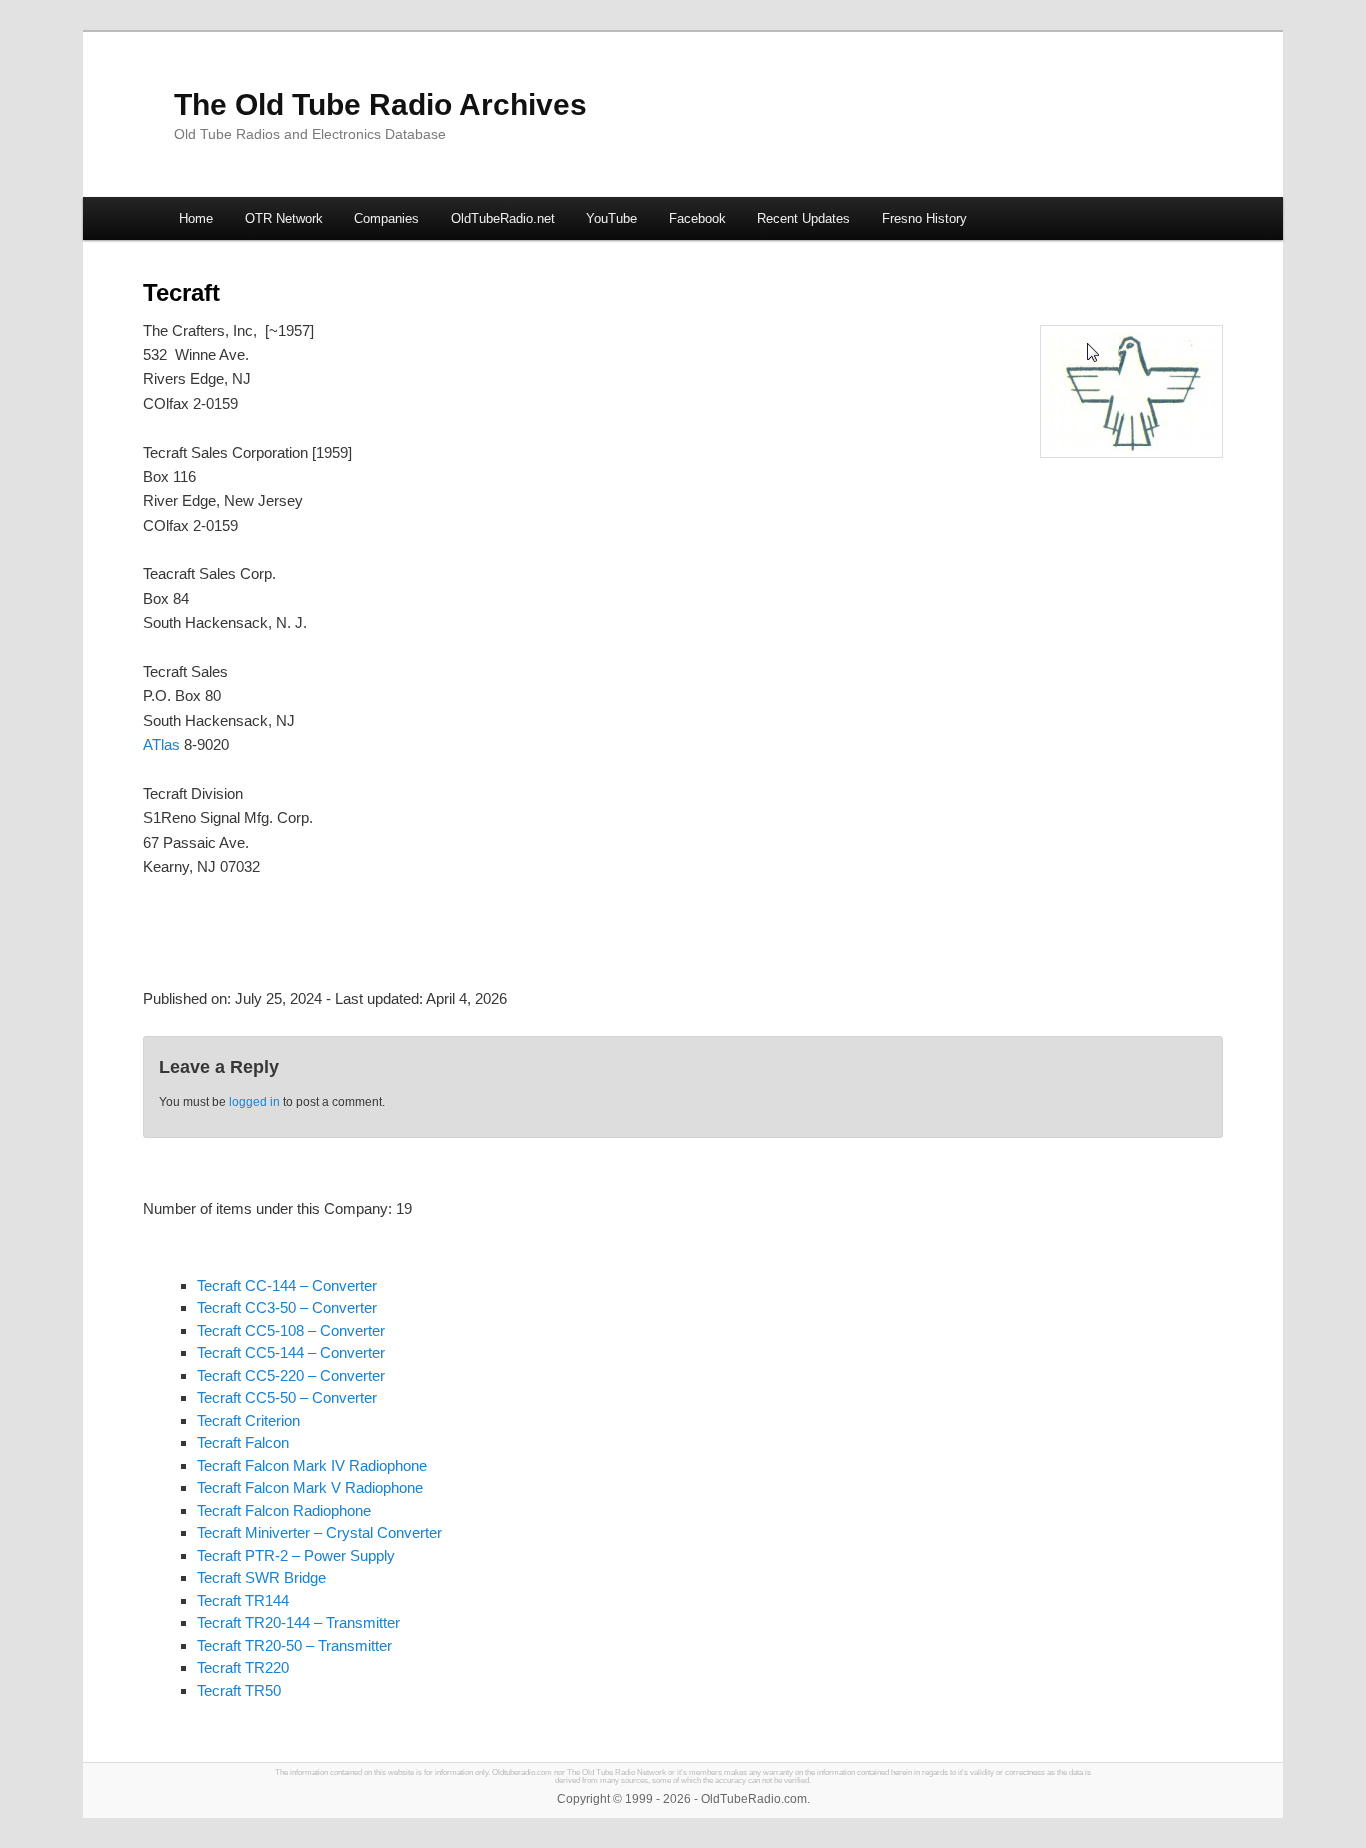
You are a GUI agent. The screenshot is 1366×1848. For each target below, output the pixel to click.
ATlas (161, 744)
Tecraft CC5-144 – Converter (291, 1352)
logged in (254, 1102)
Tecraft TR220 (243, 1667)
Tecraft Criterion (248, 1420)
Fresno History (924, 218)
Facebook (697, 218)
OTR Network (284, 218)
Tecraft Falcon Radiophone (284, 1510)
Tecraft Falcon (243, 1442)
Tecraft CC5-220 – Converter (291, 1375)
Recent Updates (803, 218)
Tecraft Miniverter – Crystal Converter (319, 1532)
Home (196, 218)
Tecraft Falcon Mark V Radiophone (310, 1487)
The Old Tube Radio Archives (380, 104)
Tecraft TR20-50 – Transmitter (294, 1645)
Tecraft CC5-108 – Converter (291, 1330)
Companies (386, 218)
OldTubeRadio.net (503, 218)
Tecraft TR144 (243, 1600)
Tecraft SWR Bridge (261, 1577)
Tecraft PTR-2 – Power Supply (296, 1555)
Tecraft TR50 (239, 1690)
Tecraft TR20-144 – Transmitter (298, 1622)
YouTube (611, 218)
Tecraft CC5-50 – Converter (287, 1397)
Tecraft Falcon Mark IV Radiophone (312, 1465)
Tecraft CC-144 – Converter (287, 1285)
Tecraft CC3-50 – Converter (287, 1307)
